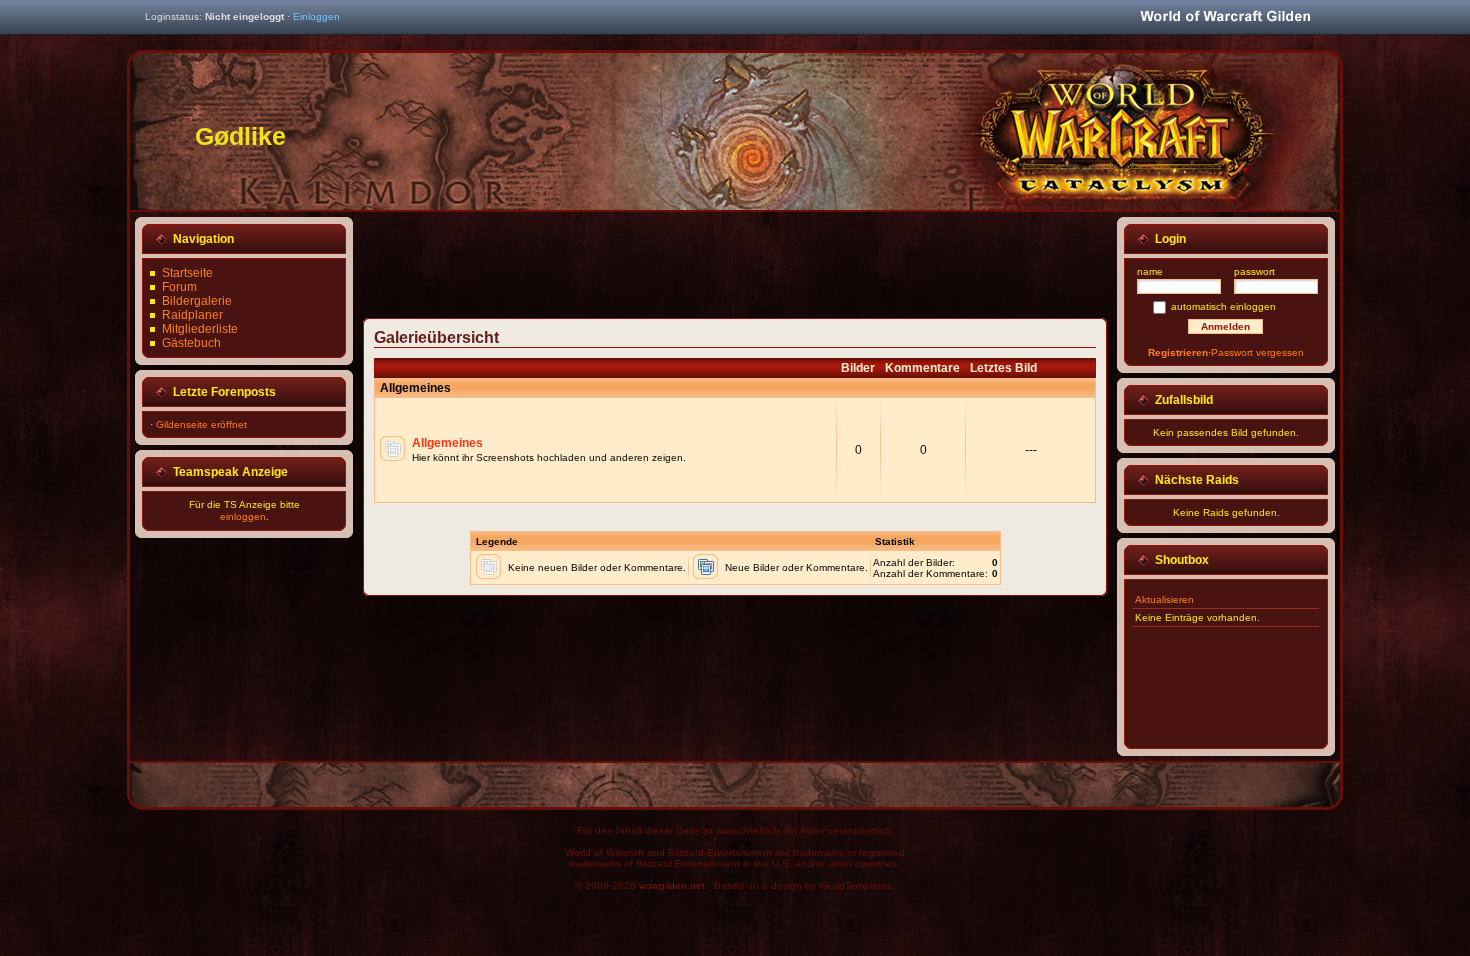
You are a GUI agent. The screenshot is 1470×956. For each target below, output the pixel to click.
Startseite (187, 273)
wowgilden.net (672, 885)
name (1150, 271)
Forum (179, 287)
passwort (1254, 271)
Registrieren (1178, 352)
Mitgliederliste (200, 329)
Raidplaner (192, 315)
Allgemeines (447, 443)
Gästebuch (191, 343)
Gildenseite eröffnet (201, 424)
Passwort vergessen (1257, 352)
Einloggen (316, 16)
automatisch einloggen (1223, 306)
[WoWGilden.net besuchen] (1225, 17)
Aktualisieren (1164, 599)
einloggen (243, 516)
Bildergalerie (197, 301)
